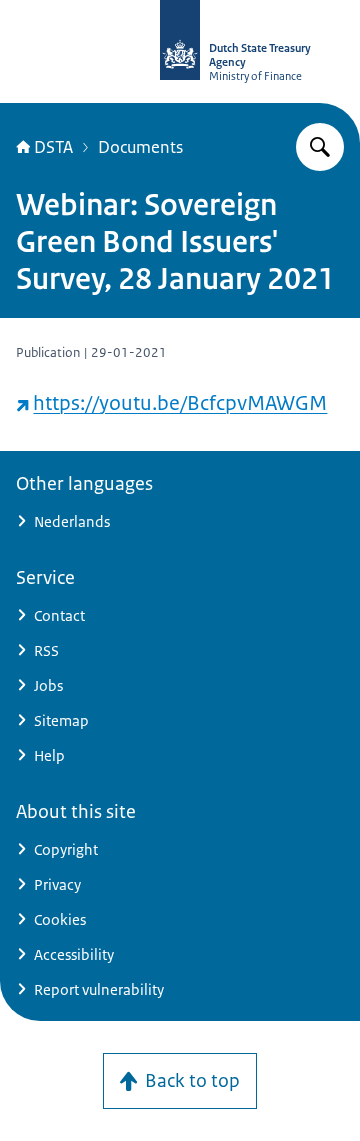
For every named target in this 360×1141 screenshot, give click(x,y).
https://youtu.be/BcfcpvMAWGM (180, 403)
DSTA (53, 147)
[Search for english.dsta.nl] (320, 147)
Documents (140, 147)
